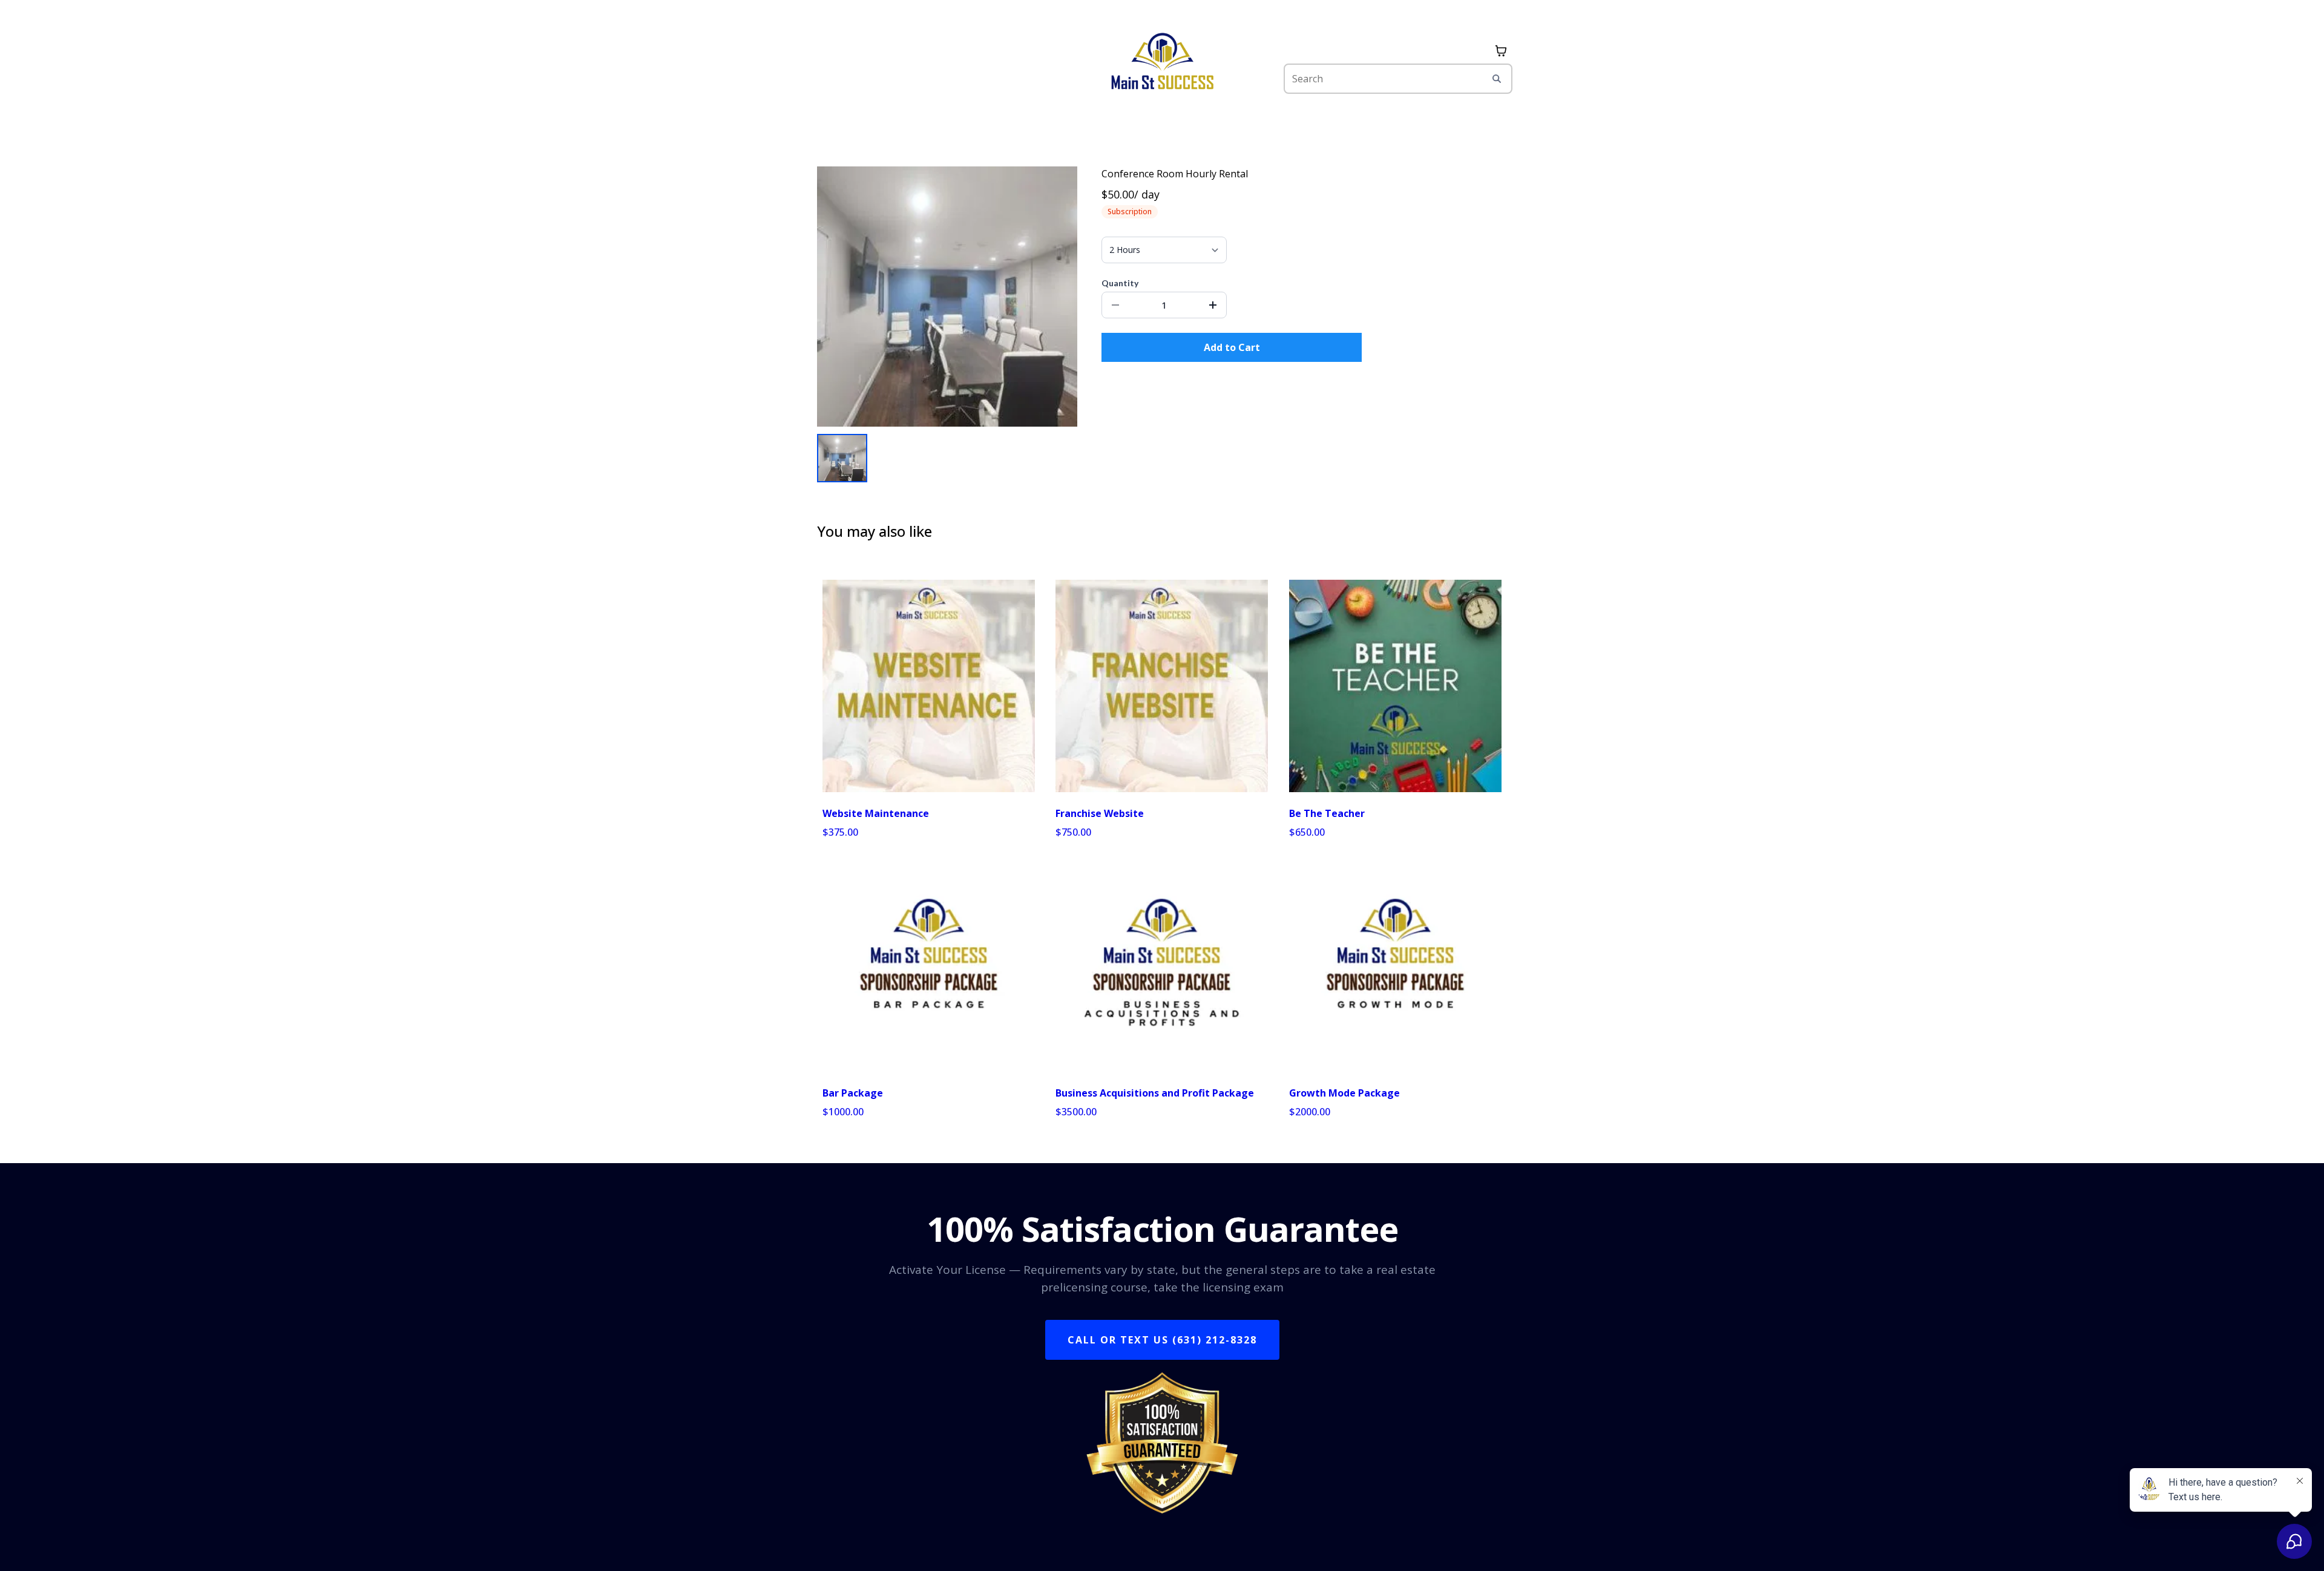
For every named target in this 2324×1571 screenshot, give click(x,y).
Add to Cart (1232, 347)
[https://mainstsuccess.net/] (1162, 67)
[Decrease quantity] (1115, 305)
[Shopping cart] (1501, 51)
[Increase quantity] (1213, 305)
